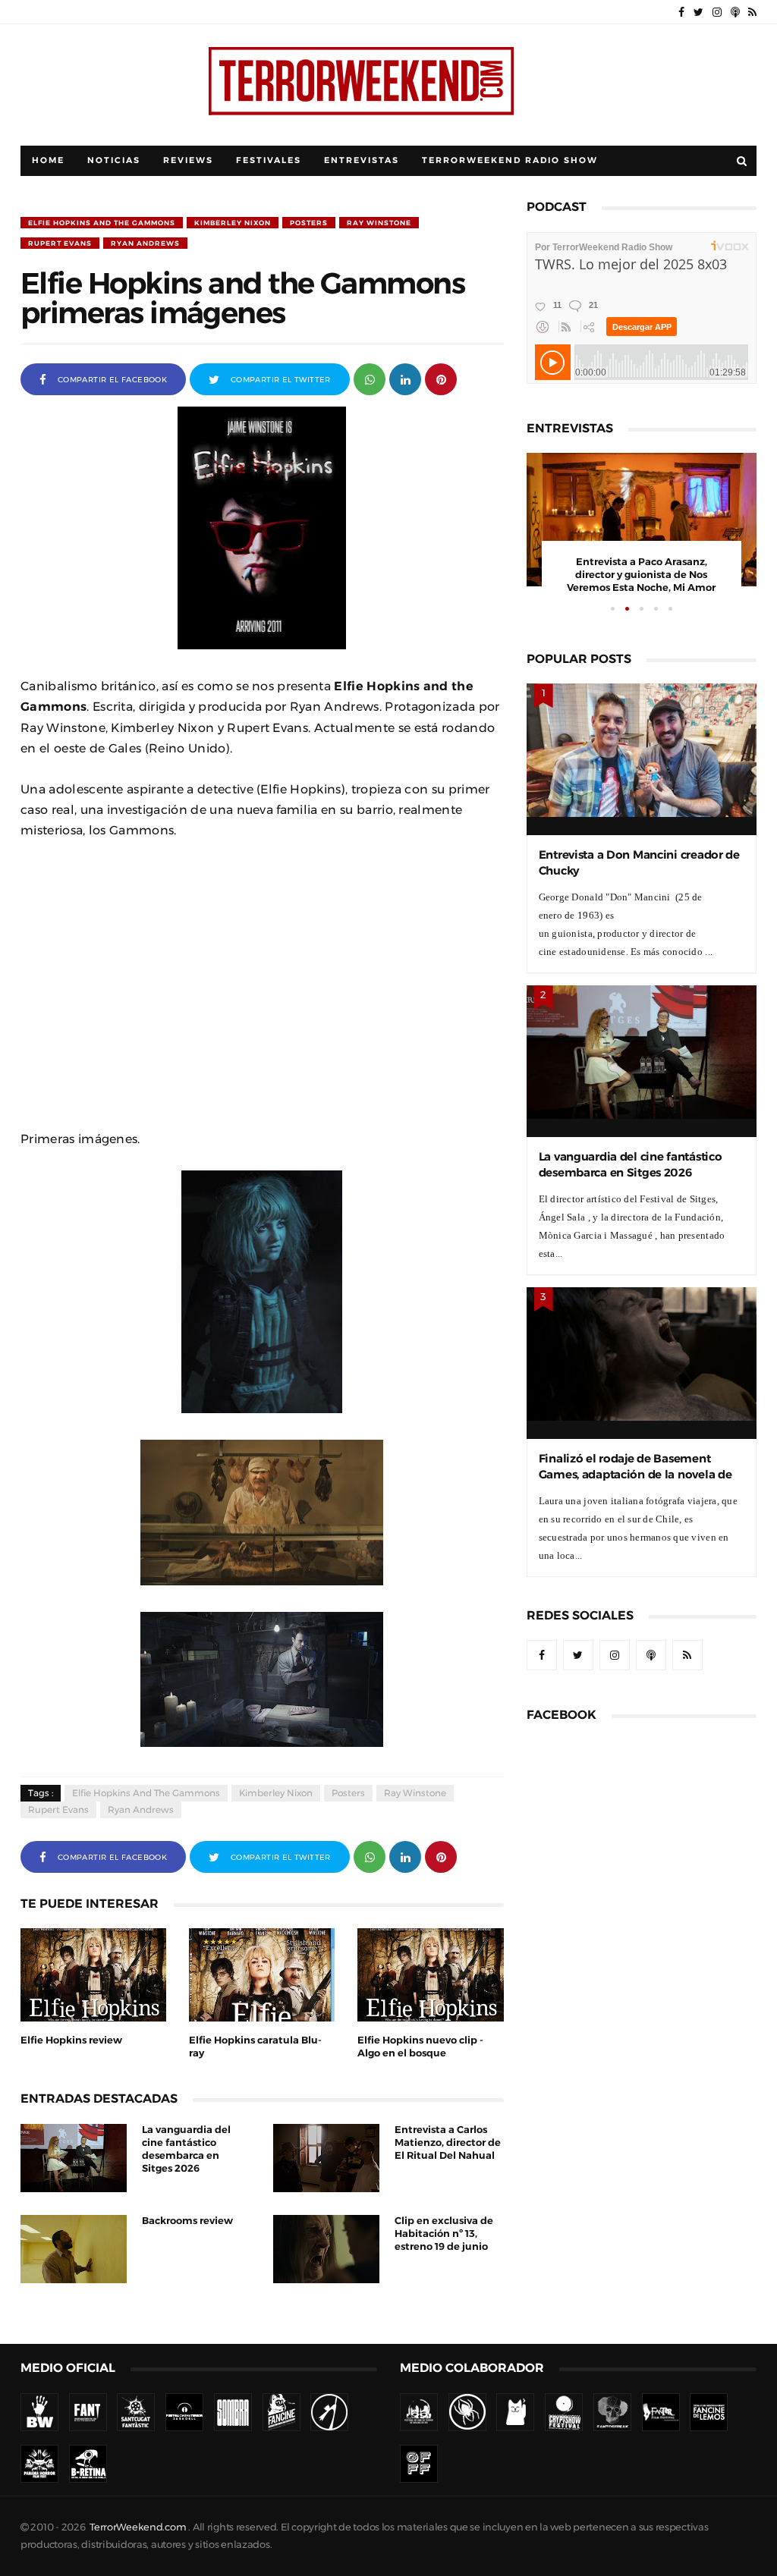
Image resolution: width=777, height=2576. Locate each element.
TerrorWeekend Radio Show (510, 160)
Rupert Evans (60, 243)
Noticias (114, 160)
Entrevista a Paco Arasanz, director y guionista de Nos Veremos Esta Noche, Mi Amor (641, 575)
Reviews (188, 160)
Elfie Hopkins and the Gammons (102, 223)
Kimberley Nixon (233, 223)
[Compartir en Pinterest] (441, 378)
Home (48, 160)
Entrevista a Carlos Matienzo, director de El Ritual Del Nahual (448, 2142)
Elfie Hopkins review (71, 2040)
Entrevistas (362, 160)
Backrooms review (187, 2221)
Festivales (269, 160)
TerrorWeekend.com (138, 2527)
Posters (309, 223)
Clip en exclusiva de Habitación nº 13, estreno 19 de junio (444, 2234)
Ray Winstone (379, 223)
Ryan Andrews (145, 243)
